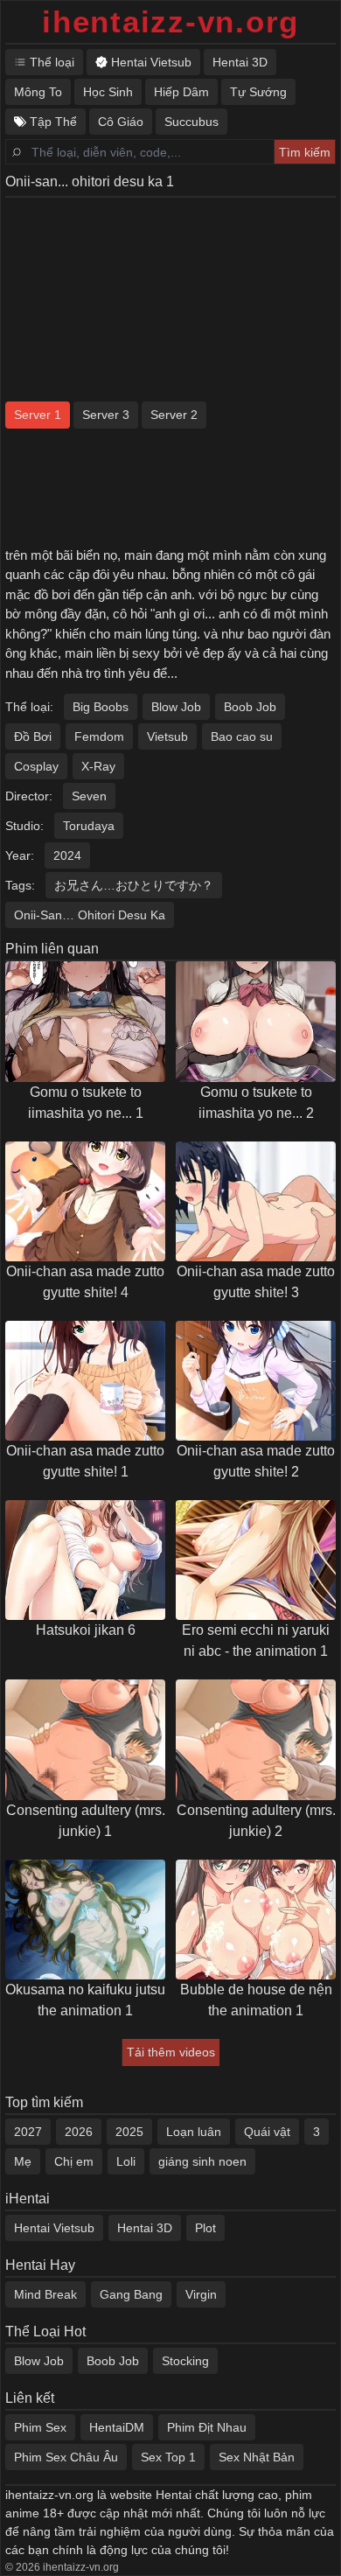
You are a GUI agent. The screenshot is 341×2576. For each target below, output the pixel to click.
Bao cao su (242, 736)
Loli (126, 2161)
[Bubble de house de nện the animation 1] (256, 1920)
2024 (67, 855)
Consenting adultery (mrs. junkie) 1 (86, 1821)
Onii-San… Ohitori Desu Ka (90, 915)
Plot (205, 2228)
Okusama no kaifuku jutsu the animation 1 (85, 2000)
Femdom (99, 736)
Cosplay (36, 766)
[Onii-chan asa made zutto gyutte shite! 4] (85, 1201)
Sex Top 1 (168, 2457)
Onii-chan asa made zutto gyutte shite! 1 (85, 1461)
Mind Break (45, 2294)
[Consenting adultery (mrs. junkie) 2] (256, 1739)
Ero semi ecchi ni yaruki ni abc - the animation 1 (256, 1641)
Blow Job (176, 707)
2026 (79, 2132)
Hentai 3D (145, 2228)
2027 (28, 2132)
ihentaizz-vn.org (170, 21)
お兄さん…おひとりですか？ (134, 885)
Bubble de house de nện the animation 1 (256, 2000)
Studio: (24, 826)
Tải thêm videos (171, 2052)
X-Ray (98, 766)
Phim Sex (40, 2427)
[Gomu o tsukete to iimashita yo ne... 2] (256, 1021)
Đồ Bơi (33, 736)
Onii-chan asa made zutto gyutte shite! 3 (256, 1282)
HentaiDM (117, 2427)
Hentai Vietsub (54, 2228)
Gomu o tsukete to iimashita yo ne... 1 (86, 1103)
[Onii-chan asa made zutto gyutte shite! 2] (256, 1381)
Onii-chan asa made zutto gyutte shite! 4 (85, 1282)
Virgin (201, 2294)
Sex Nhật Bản (257, 2457)
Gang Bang (131, 2294)
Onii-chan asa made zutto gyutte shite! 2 (256, 1461)
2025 (129, 2132)
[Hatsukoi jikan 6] (85, 1560)
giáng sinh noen (202, 2161)
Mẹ (23, 2161)
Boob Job (250, 707)
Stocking (185, 2361)
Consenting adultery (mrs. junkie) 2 (256, 1821)
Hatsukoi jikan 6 (86, 1630)
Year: (20, 855)
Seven (89, 796)
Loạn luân (194, 2132)
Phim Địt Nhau (207, 2427)
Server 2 (174, 415)
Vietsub (167, 736)
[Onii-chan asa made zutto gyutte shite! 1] (85, 1381)
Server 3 (106, 415)
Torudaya (89, 826)
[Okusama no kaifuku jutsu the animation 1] (85, 1920)
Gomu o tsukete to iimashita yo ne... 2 (256, 1103)
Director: (29, 796)
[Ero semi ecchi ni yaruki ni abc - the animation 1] (256, 1560)
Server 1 (38, 415)
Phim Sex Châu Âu (66, 2457)
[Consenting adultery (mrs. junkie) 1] (85, 1739)
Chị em (74, 2161)
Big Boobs (101, 707)
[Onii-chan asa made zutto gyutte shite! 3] (256, 1201)
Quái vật (267, 2132)
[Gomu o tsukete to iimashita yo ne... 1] (85, 1021)
